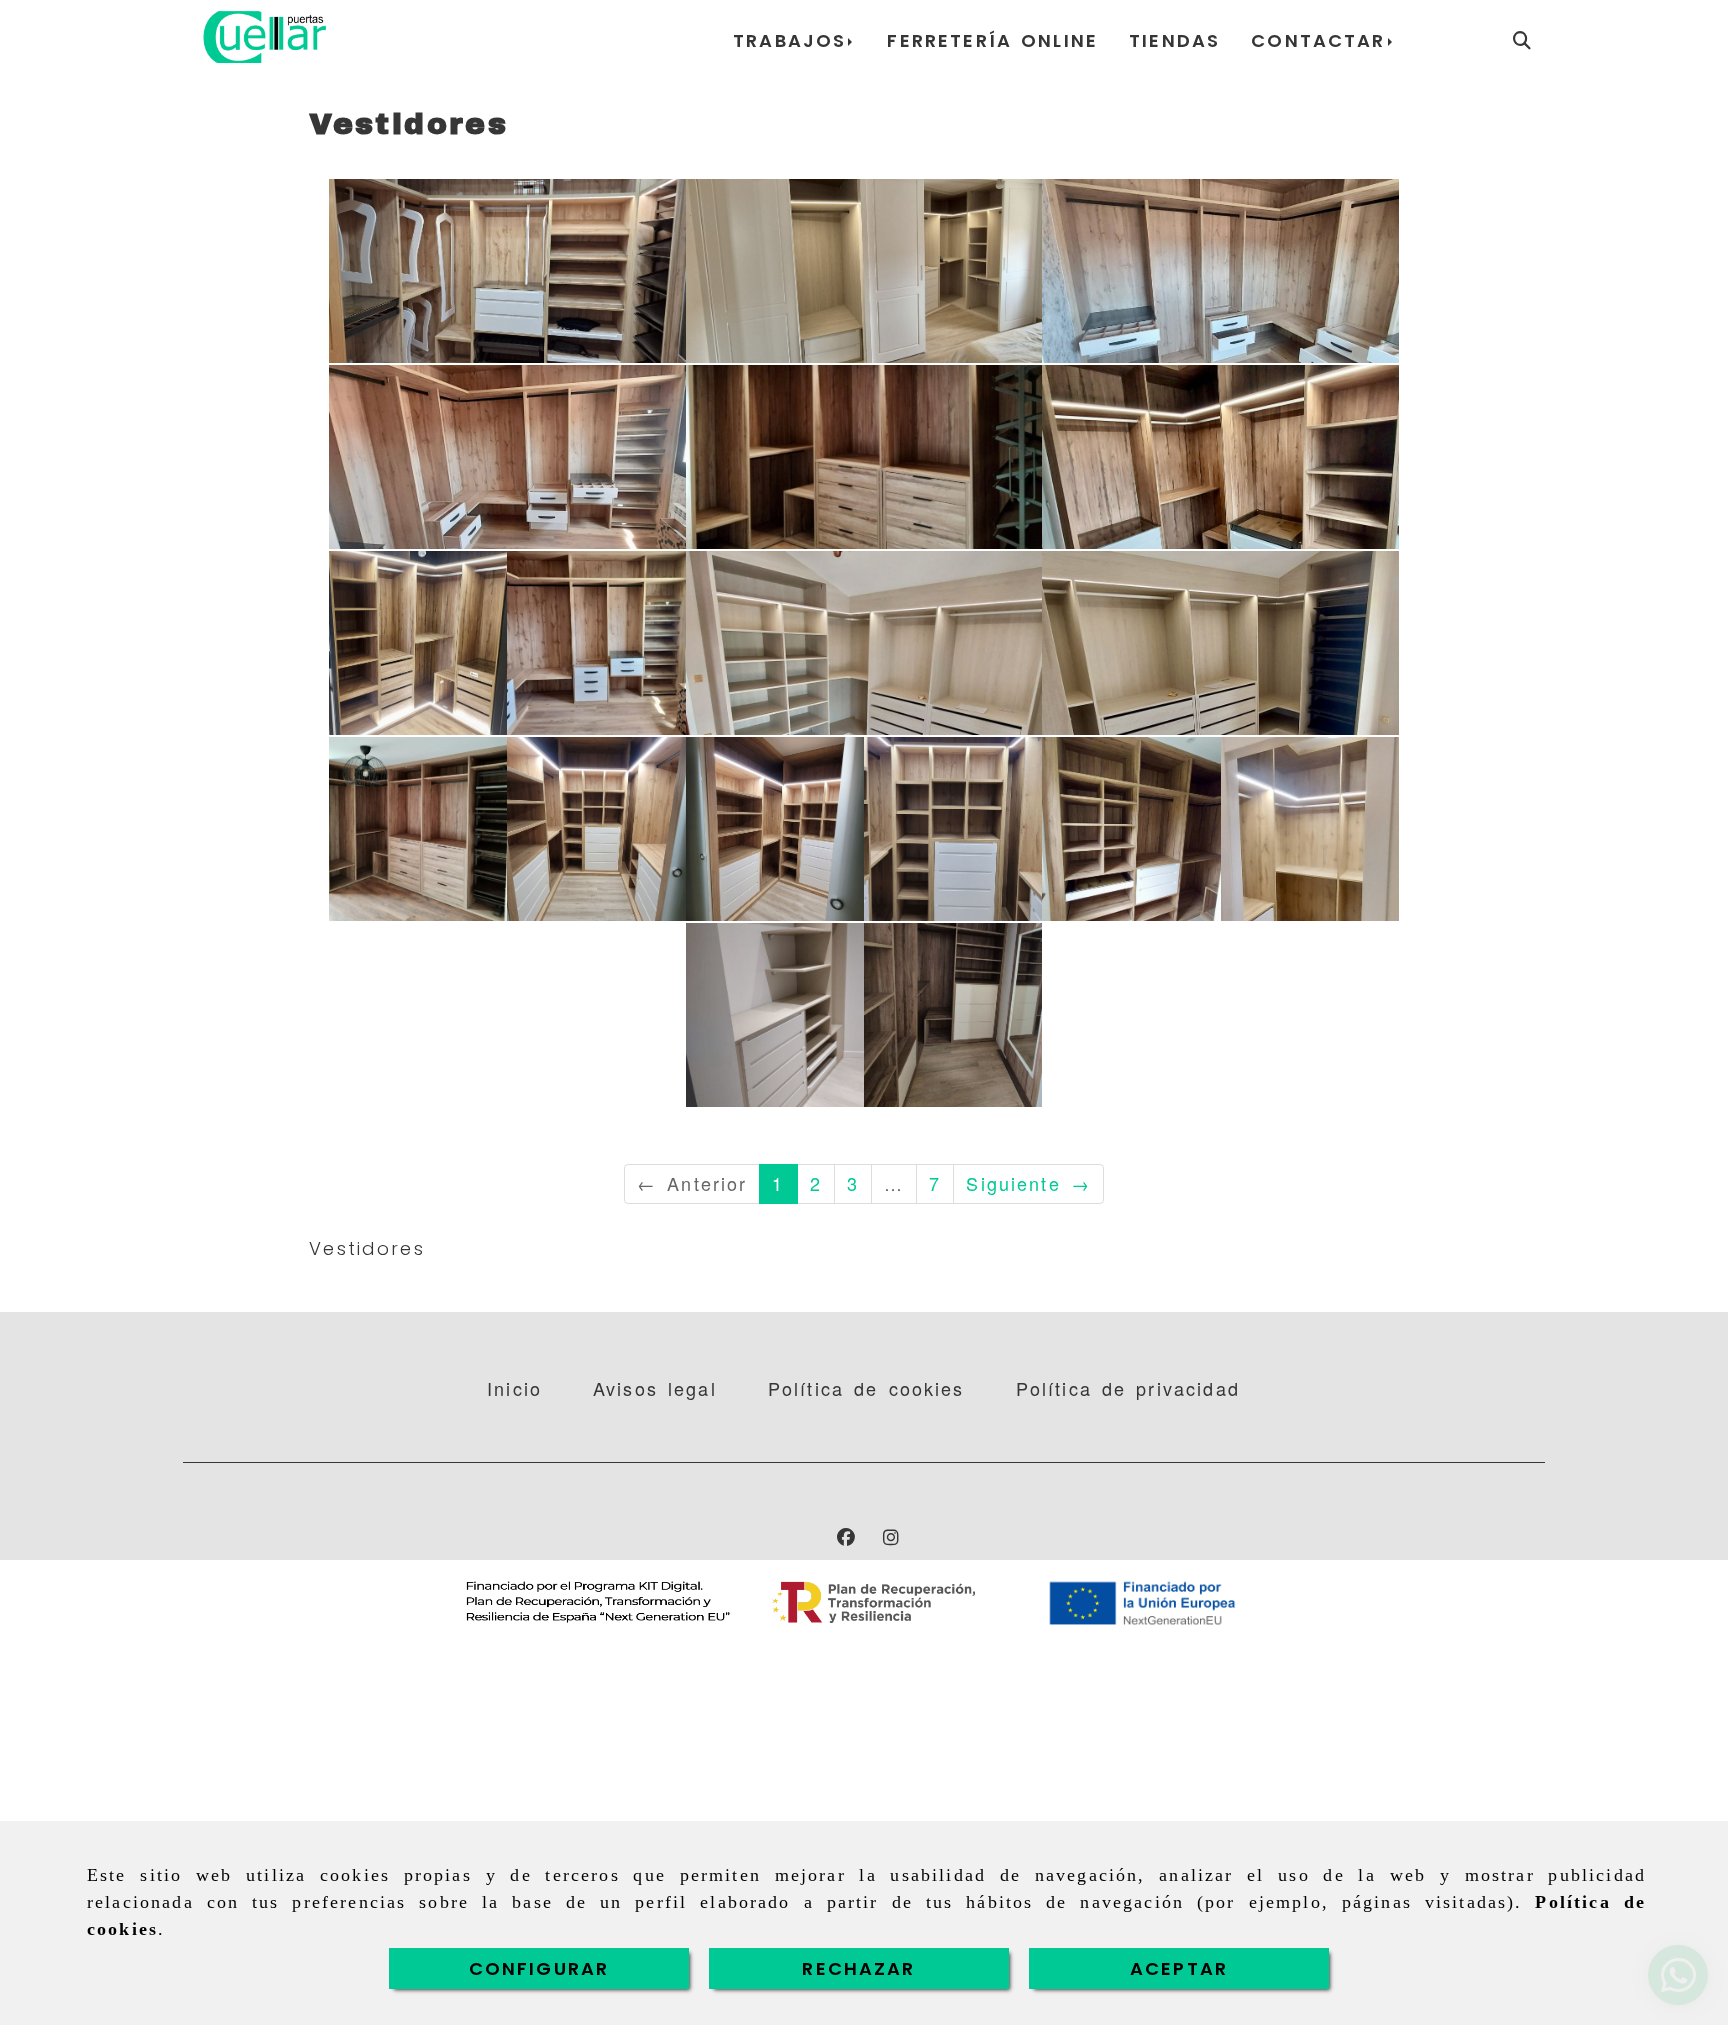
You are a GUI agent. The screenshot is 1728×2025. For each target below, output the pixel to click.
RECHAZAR (858, 1968)
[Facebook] (846, 1536)
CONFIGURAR (539, 1968)
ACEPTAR (1179, 1968)
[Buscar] (1522, 40)
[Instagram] (891, 1536)
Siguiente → (1028, 1183)
